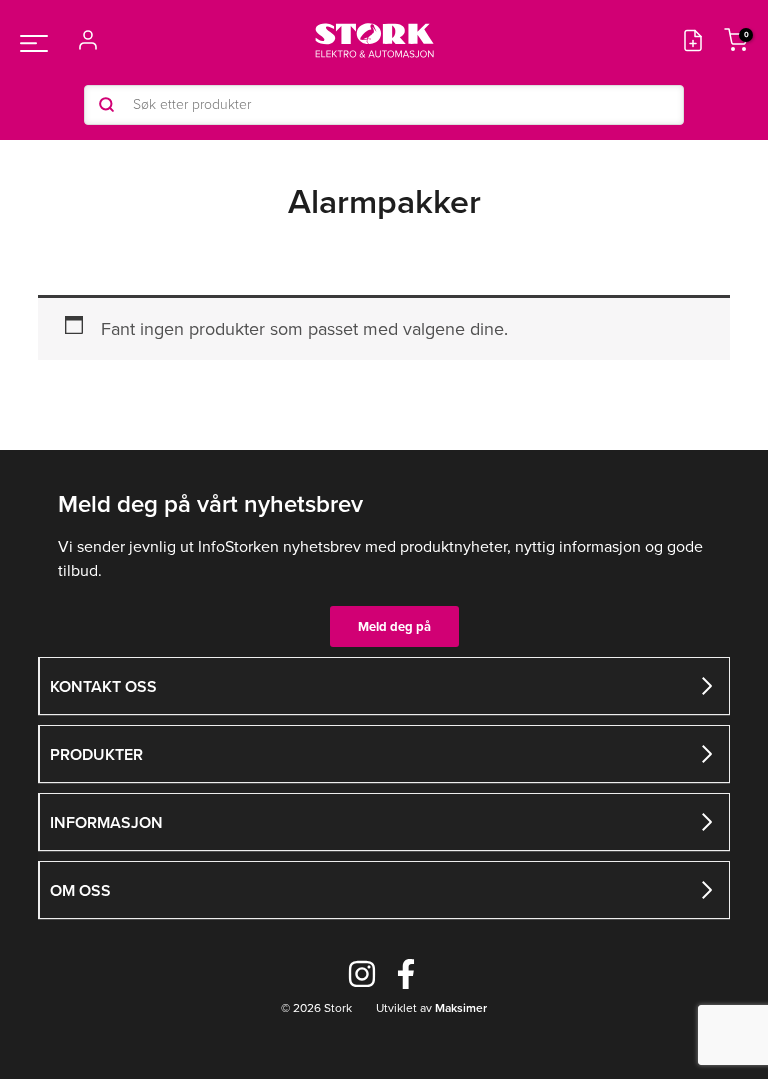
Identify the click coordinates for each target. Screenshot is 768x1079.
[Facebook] (406, 974)
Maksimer (459, 1008)
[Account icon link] (88, 40)
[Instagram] (362, 974)
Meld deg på (394, 626)
